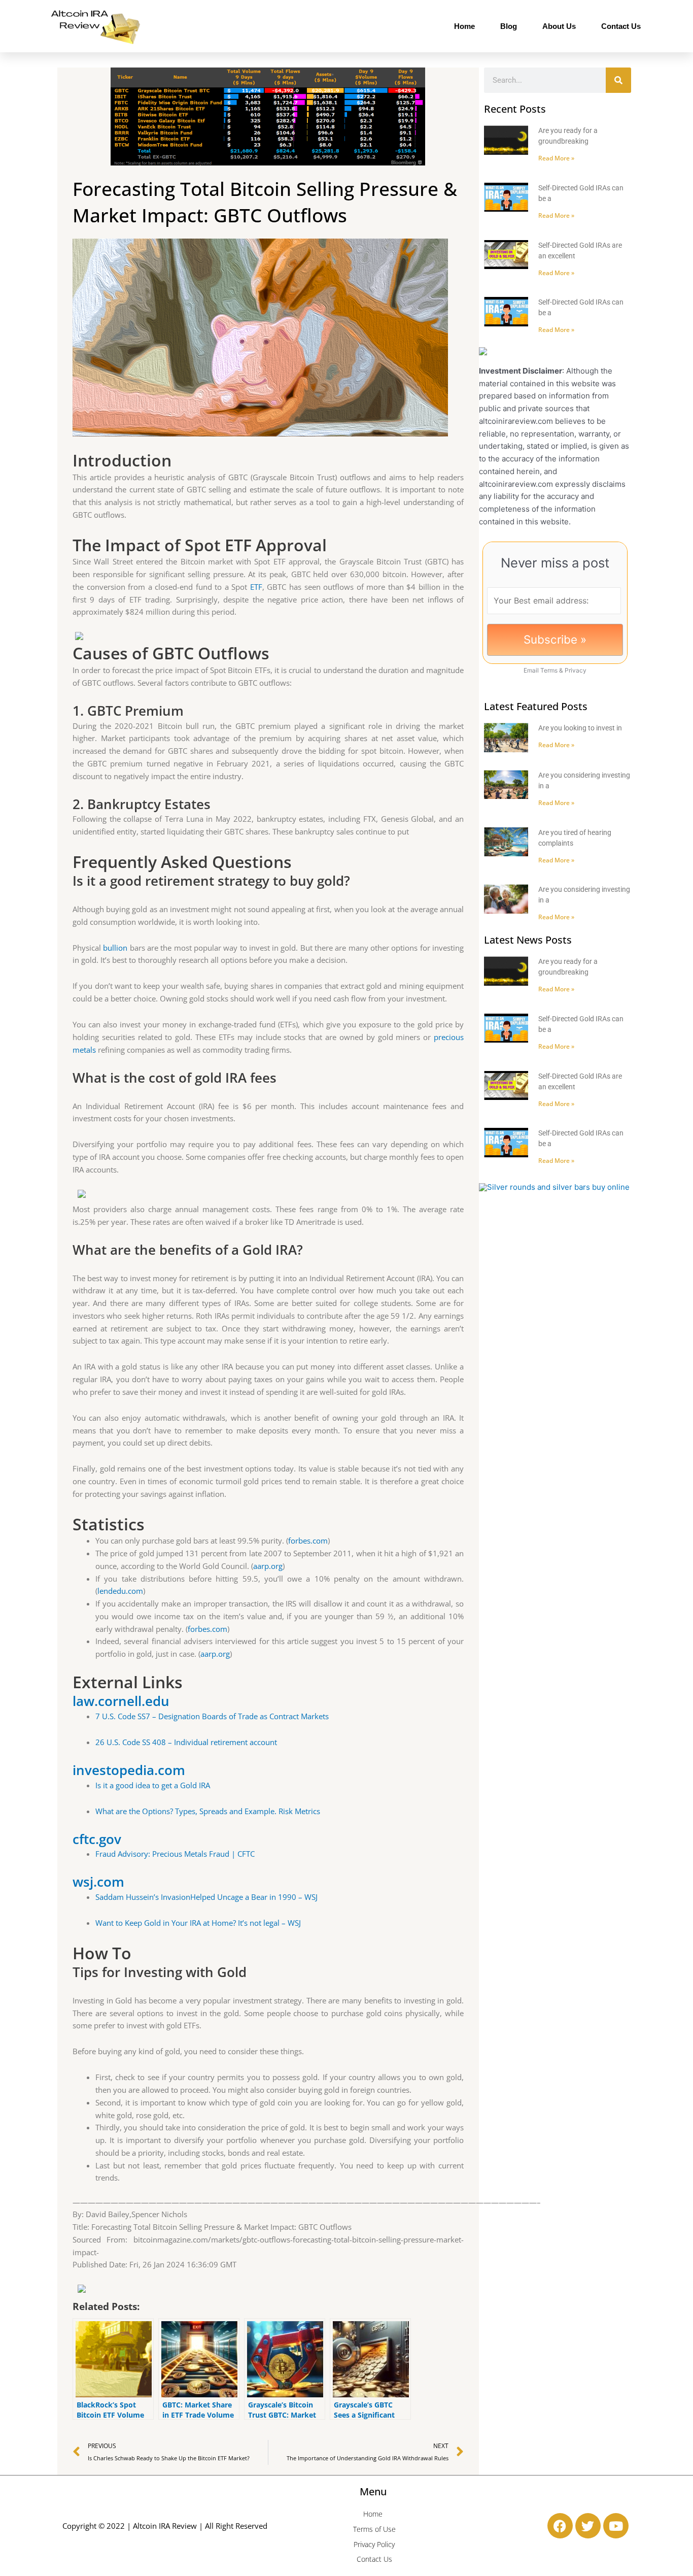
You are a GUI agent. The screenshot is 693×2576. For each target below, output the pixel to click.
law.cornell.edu (121, 1701)
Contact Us (621, 26)
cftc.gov (97, 1839)
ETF (256, 587)
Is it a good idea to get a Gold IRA (153, 1785)
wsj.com (98, 1882)
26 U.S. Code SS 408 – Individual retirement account (186, 1742)
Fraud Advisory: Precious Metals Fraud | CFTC (175, 1854)
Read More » (556, 158)
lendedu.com (120, 1591)
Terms (549, 670)
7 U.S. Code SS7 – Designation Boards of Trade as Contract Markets (212, 1716)
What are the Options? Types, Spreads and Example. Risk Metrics (208, 1811)
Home (464, 26)
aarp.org (268, 1566)
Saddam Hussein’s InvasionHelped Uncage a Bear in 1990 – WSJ (206, 1897)
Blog (509, 26)
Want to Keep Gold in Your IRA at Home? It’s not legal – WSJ (198, 1923)
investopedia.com (129, 1770)
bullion (115, 948)
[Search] (618, 80)
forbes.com (308, 1541)
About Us (559, 26)
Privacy (576, 670)
